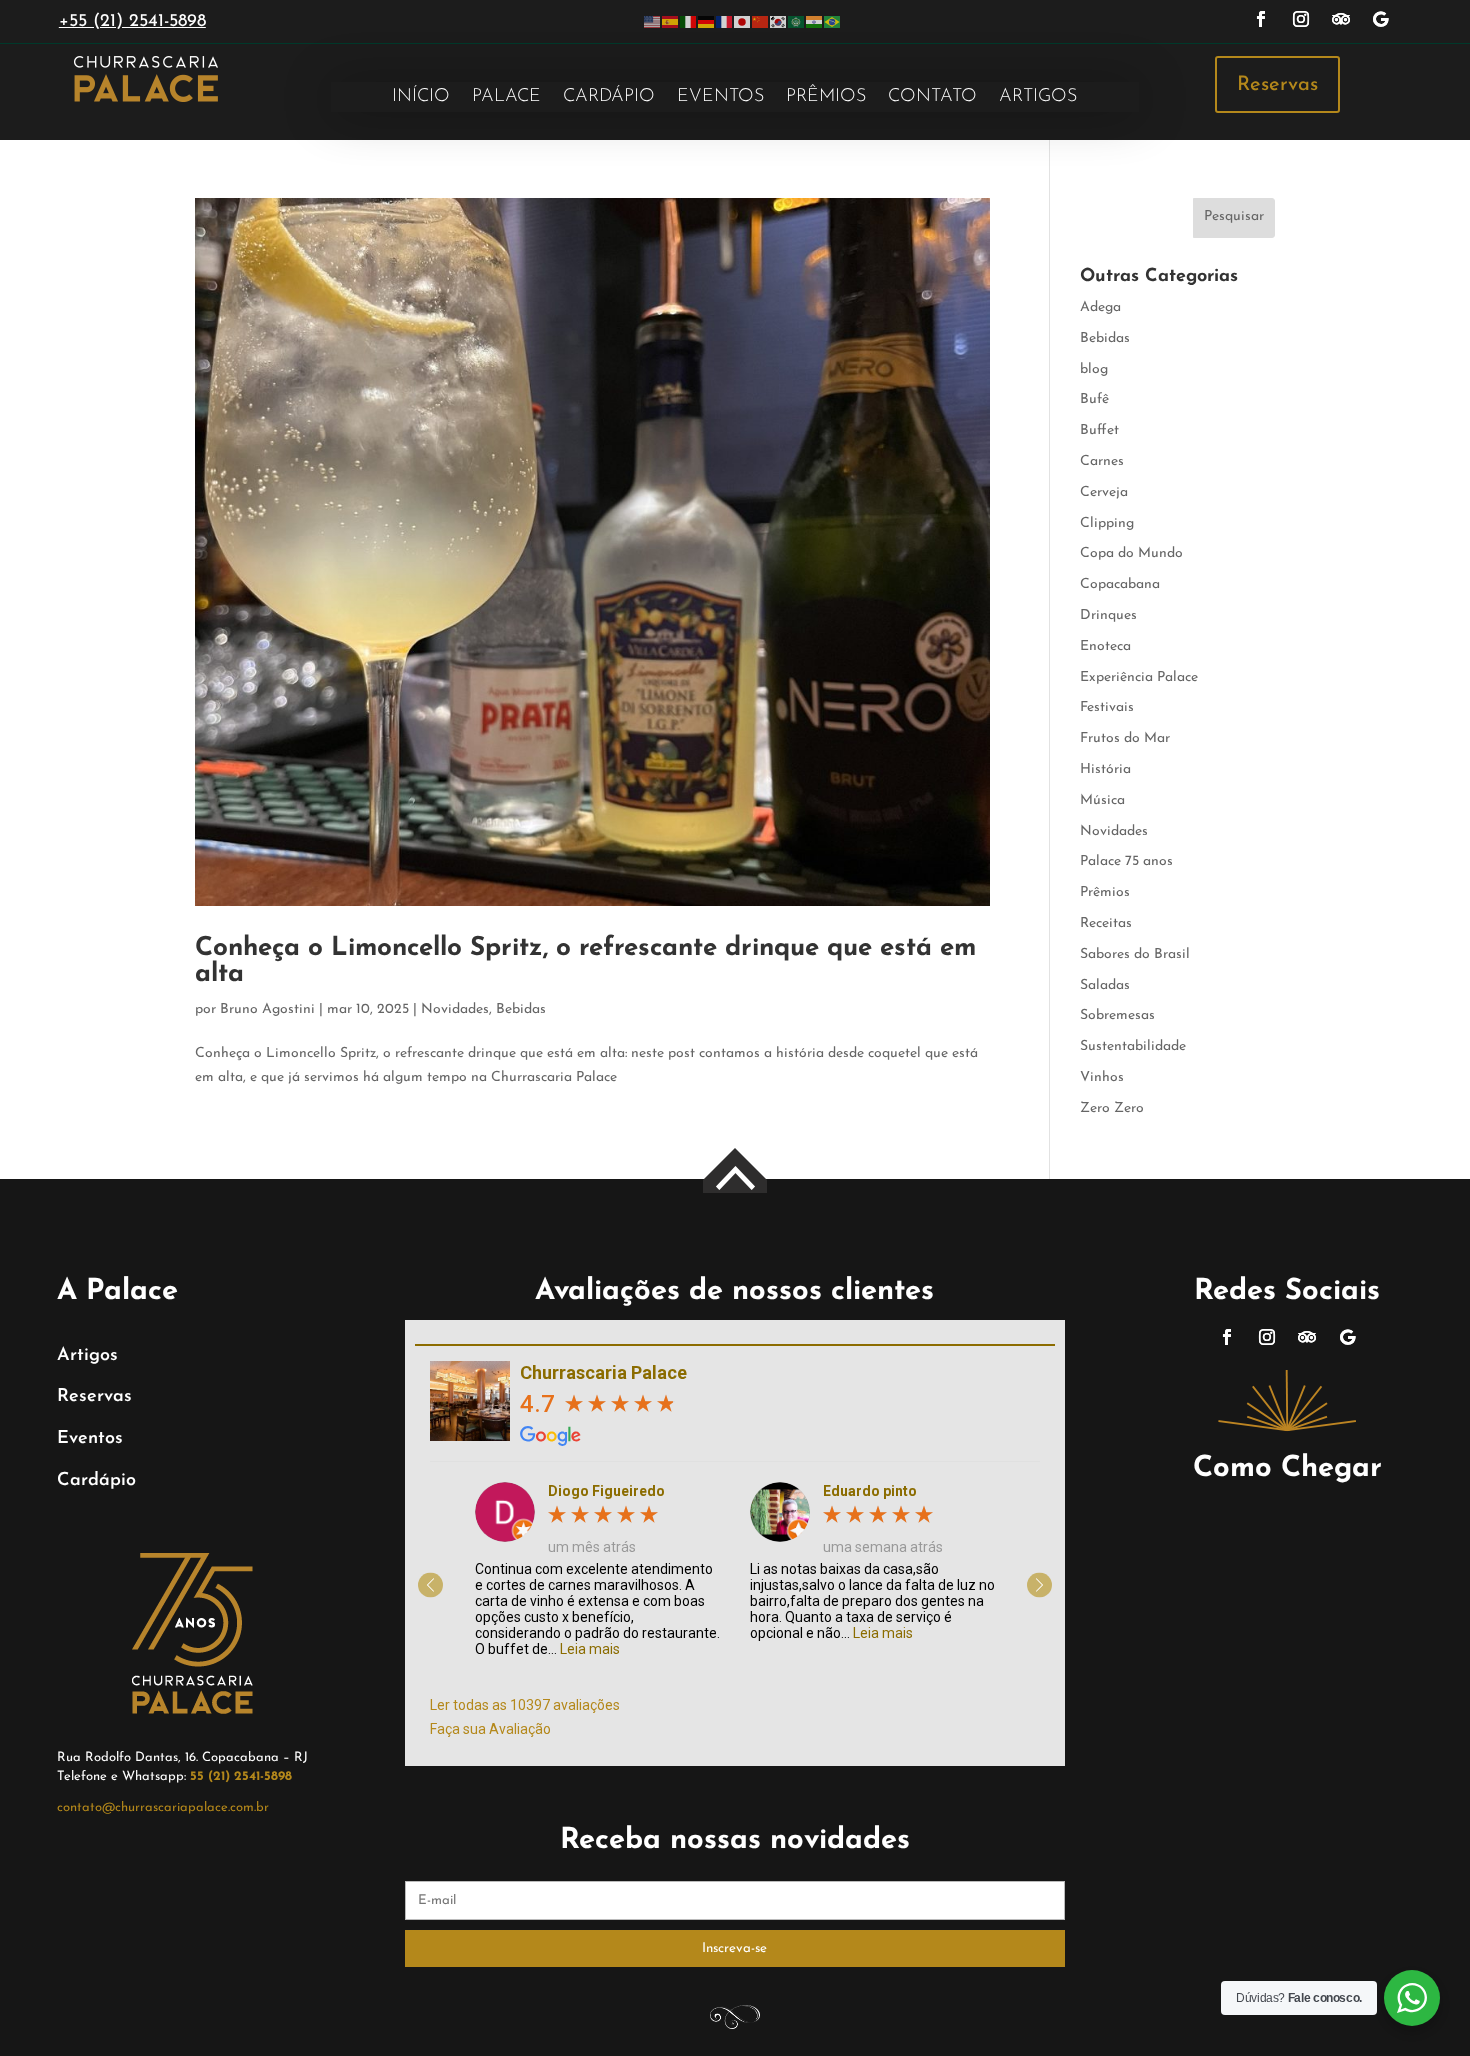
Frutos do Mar (1125, 738)
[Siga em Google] (1381, 19)
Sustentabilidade (1133, 1046)
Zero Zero (1112, 1108)
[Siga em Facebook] (1261, 19)
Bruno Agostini (267, 1009)
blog (1094, 369)
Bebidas (521, 1009)
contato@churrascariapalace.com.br (163, 1807)
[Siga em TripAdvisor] (1341, 19)
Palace (506, 98)
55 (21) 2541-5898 (241, 1776)
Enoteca (1105, 646)
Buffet (1099, 430)
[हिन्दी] (815, 21)
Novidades (455, 1009)
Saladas (1105, 985)
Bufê (1094, 399)
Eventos (720, 98)
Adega (1100, 307)
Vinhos (1102, 1077)
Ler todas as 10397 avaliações (525, 1705)
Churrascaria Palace (603, 1372)
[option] (597, 1569)
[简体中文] (761, 21)
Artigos (1038, 98)
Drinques (1108, 615)
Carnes (1102, 461)
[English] (653, 21)
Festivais (1107, 707)
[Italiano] (689, 21)
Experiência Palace (1139, 677)
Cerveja (1104, 492)
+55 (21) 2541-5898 (132, 22)
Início (421, 98)
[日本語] (743, 21)
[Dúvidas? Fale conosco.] (1412, 1998)
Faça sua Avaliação (490, 1729)
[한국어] (779, 21)
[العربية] (797, 21)
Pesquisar (1234, 216)
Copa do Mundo (1131, 553)
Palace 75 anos (1126, 861)
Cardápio (609, 98)
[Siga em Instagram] (1301, 19)
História (1105, 769)
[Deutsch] (707, 21)
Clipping (1107, 523)
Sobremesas (1117, 1015)
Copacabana (1120, 584)
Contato (932, 98)
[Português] (833, 21)
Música (1102, 800)
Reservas (1277, 85)
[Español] (671, 21)
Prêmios (826, 98)
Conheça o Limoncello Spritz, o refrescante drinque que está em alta (585, 961)
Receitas (1106, 923)
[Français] (725, 21)
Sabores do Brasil (1135, 954)
